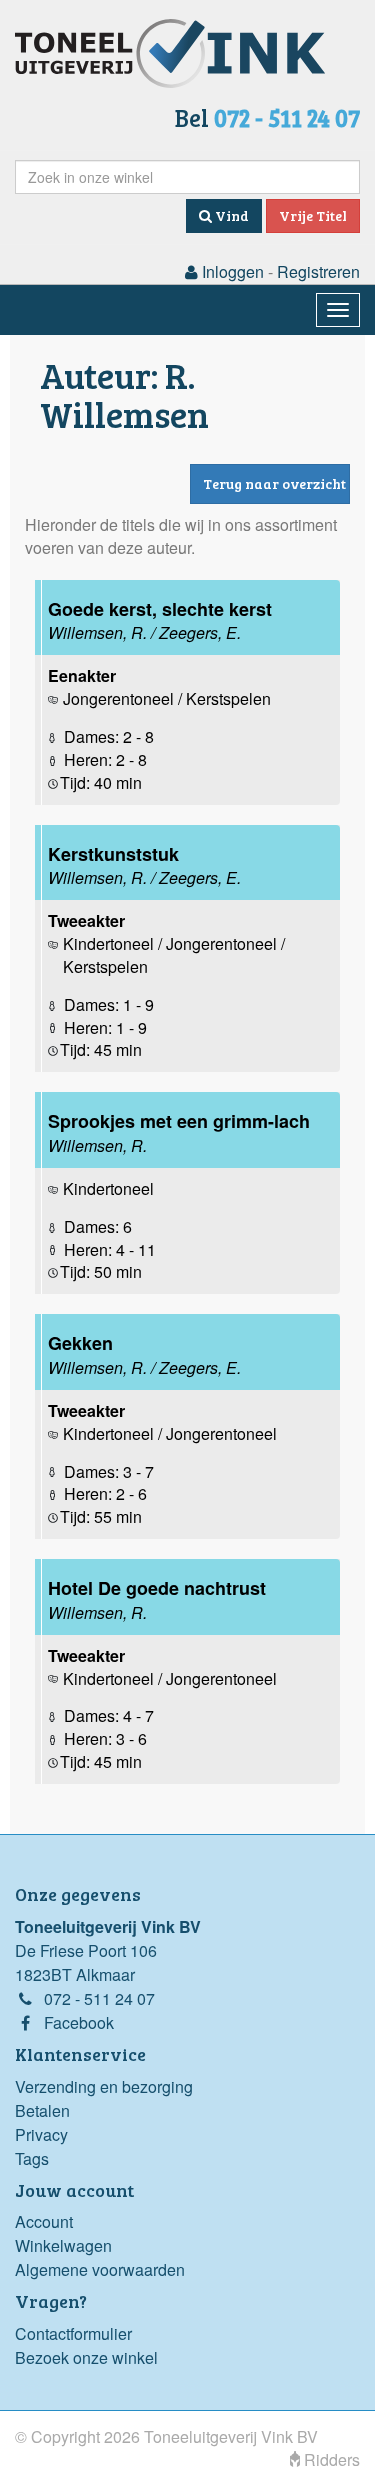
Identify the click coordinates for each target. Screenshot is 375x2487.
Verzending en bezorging (104, 2086)
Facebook (79, 2022)
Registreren (318, 271)
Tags (32, 2158)
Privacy (41, 2134)
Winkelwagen (63, 2245)
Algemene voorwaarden (100, 2269)
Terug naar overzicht (274, 483)
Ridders (330, 2459)
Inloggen (231, 271)
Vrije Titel (313, 215)
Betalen (42, 2110)
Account (44, 2221)
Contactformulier (73, 2333)
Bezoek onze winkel (86, 2357)
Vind (230, 215)
